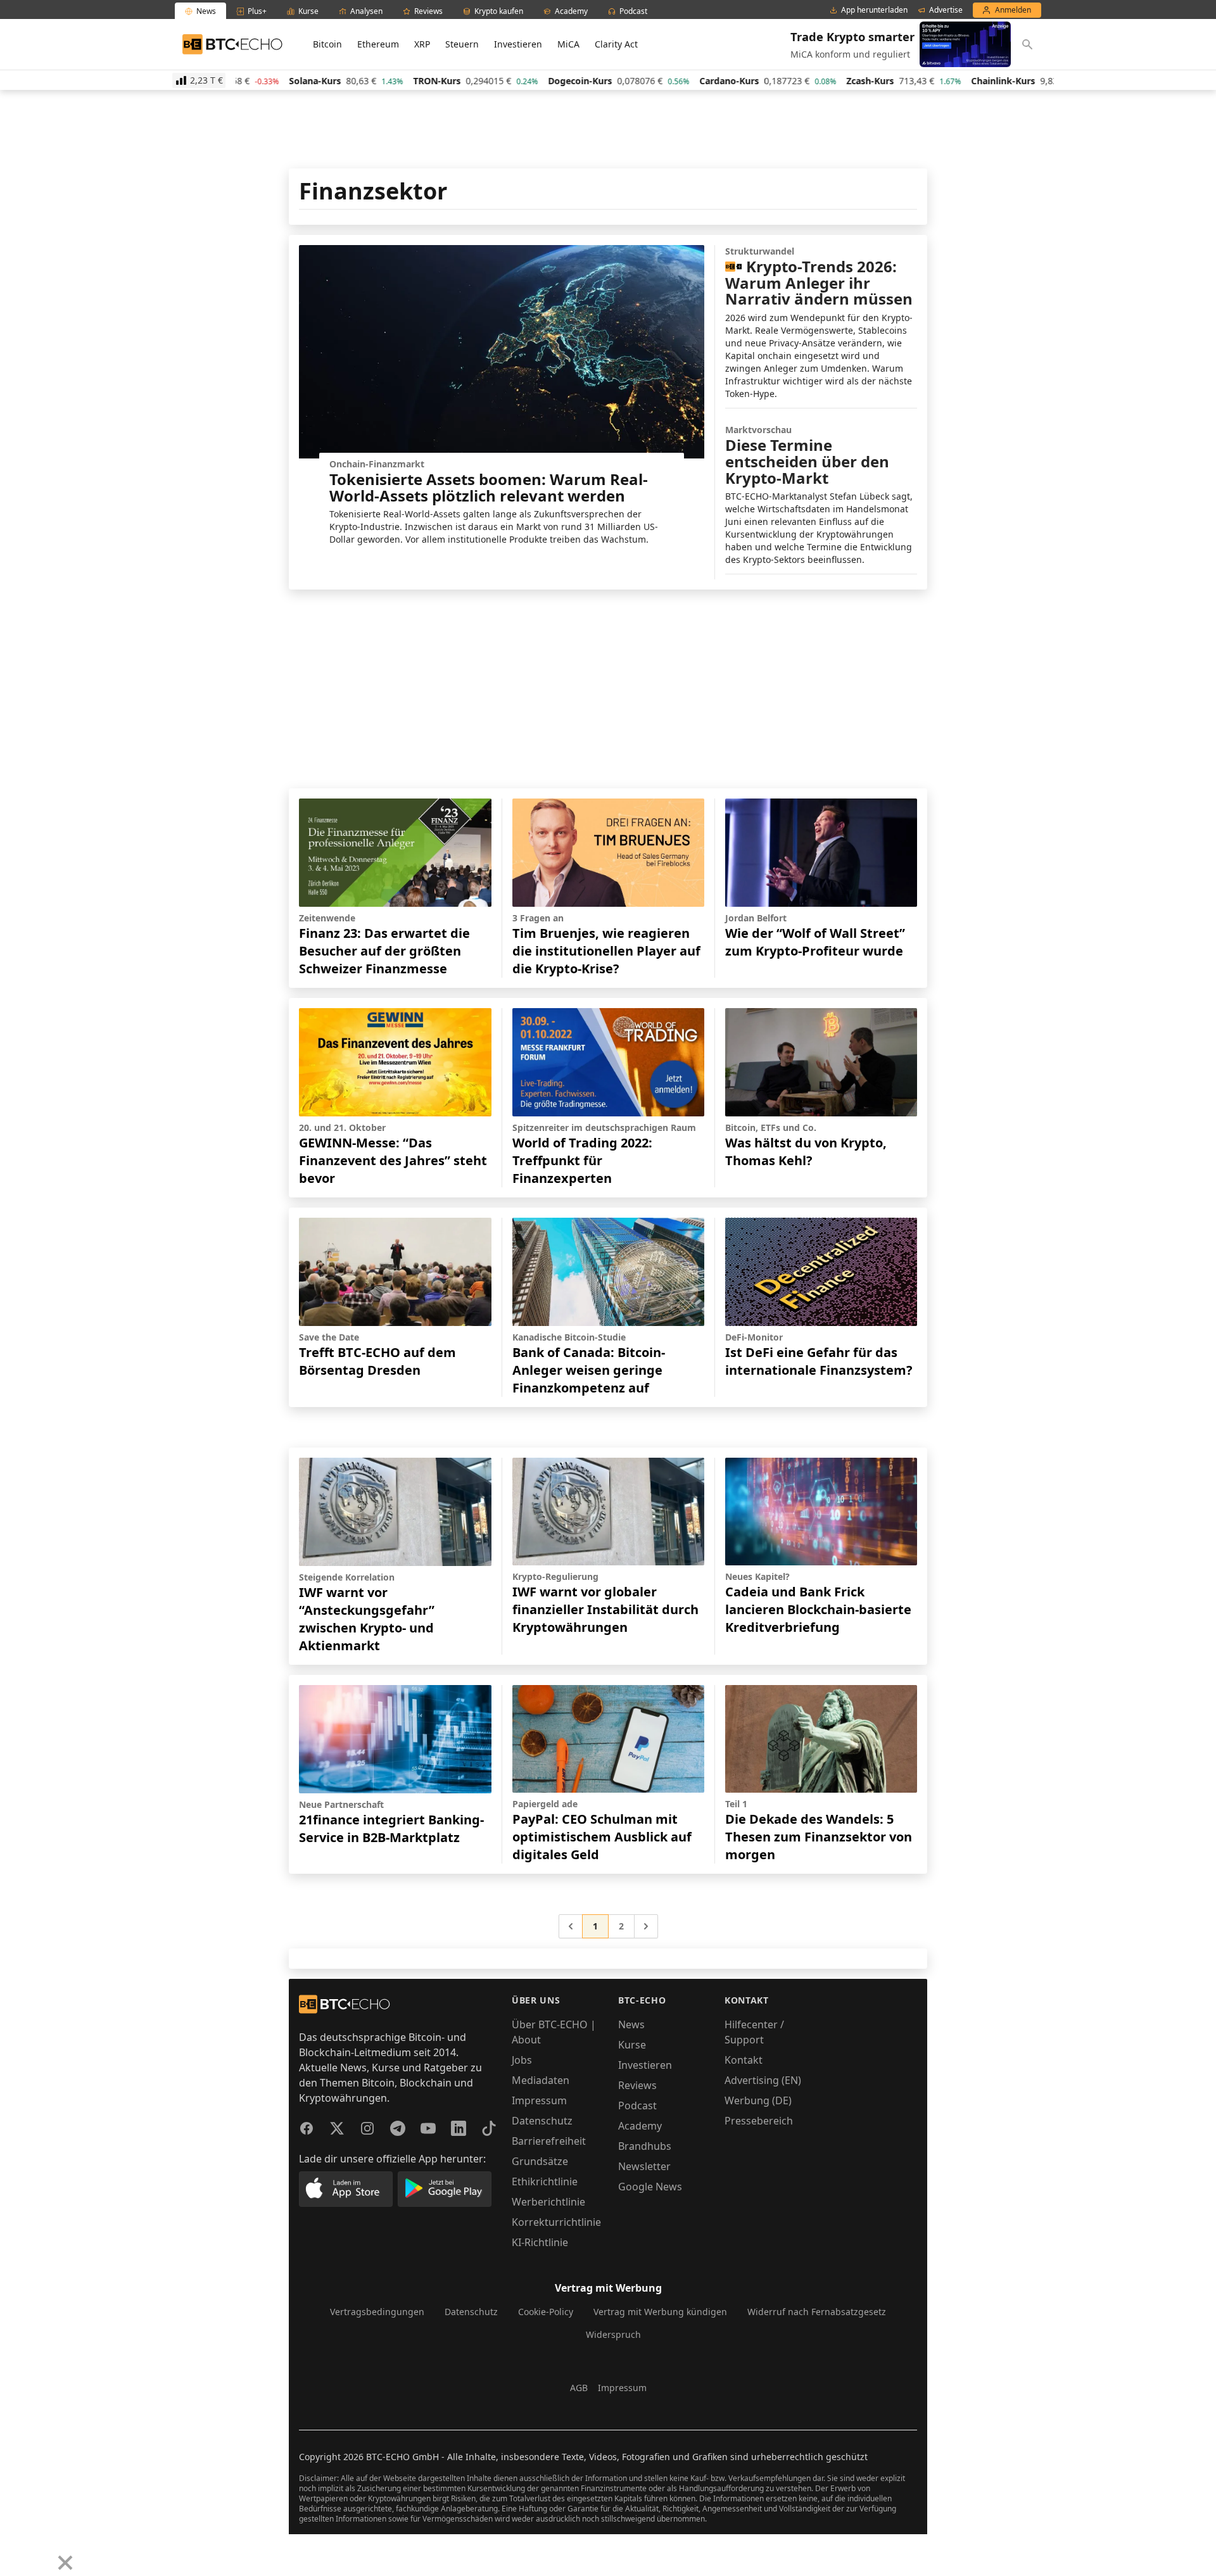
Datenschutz (542, 2121)
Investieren (518, 44)
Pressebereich (759, 2121)
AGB (579, 2388)
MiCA (568, 44)
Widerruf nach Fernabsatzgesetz (817, 2312)
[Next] (42, 2553)
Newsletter (644, 2166)
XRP (422, 44)
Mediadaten (541, 2080)
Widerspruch (613, 2334)
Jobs (522, 2060)
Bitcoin (327, 44)
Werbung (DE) (758, 2100)
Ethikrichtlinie (545, 2181)
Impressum (539, 2100)
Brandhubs (645, 2146)
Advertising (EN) (763, 2080)
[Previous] (14, 2553)
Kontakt (744, 2060)
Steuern (462, 44)
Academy (640, 2126)
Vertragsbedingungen (377, 2312)
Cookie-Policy (546, 2312)
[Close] (65, 2563)
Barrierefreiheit (549, 2141)
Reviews (637, 2085)
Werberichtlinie (548, 2202)
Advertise (946, 10)
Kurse (632, 2045)
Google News (650, 2187)
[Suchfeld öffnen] (1027, 44)
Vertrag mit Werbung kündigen (660, 2312)
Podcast (637, 2106)
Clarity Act (616, 44)
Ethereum (378, 44)
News (631, 2024)
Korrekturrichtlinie (556, 2222)
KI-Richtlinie (540, 2242)
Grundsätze (540, 2161)
